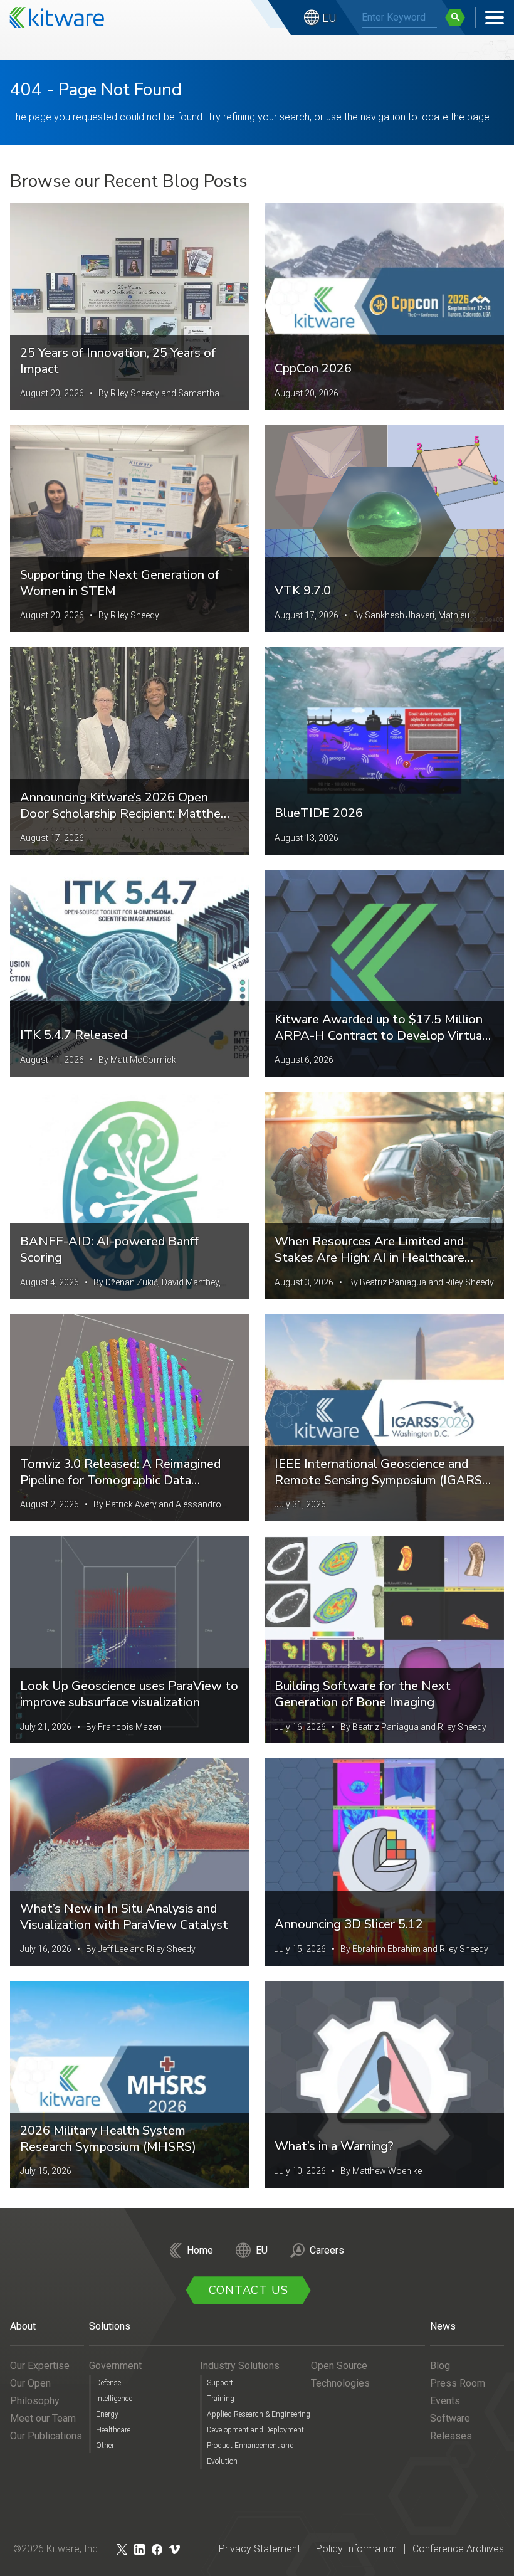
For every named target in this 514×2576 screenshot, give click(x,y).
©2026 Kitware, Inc (55, 2549)
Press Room (458, 2383)
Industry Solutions (240, 2366)
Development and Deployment (255, 2430)
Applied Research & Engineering (259, 2414)
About (23, 2326)
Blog (440, 2366)
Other (105, 2446)
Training (221, 2399)
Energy (107, 2414)
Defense (108, 2383)
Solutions (110, 2326)
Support (220, 2383)
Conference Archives (458, 2549)
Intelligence (114, 2399)
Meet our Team (43, 2418)
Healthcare (113, 2430)
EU (329, 18)
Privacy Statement (260, 2549)
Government (115, 2366)
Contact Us (249, 2290)
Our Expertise (40, 2366)
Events (445, 2401)
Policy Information (356, 2549)
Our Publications (46, 2436)
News (443, 2326)
